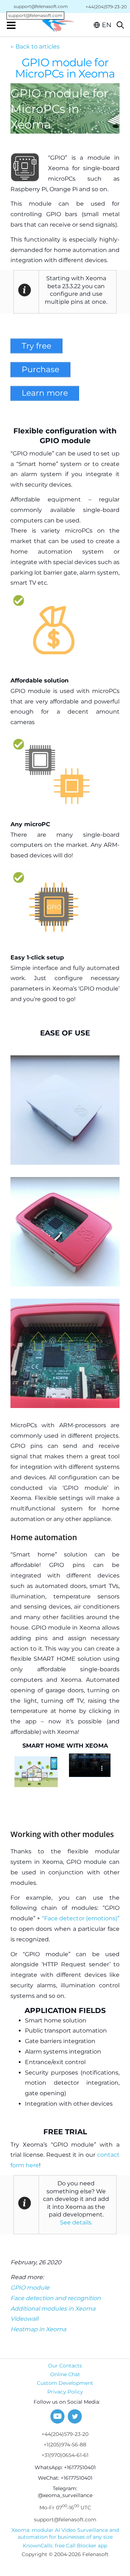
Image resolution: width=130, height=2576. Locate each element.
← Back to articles (35, 47)
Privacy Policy (65, 2392)
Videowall (24, 2319)
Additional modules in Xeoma (53, 2309)
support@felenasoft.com (38, 7)
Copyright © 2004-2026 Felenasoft (65, 2554)
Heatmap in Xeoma (38, 2329)
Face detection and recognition (56, 2298)
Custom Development (65, 2383)
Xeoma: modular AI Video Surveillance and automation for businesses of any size (65, 2533)
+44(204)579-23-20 (65, 2434)
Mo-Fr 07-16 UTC (65, 2507)
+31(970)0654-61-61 (65, 2455)
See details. (76, 2222)
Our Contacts (65, 2366)
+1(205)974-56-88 (65, 2445)
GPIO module (30, 2288)
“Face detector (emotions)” (81, 1918)
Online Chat (65, 2374)
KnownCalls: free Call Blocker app (65, 2546)
